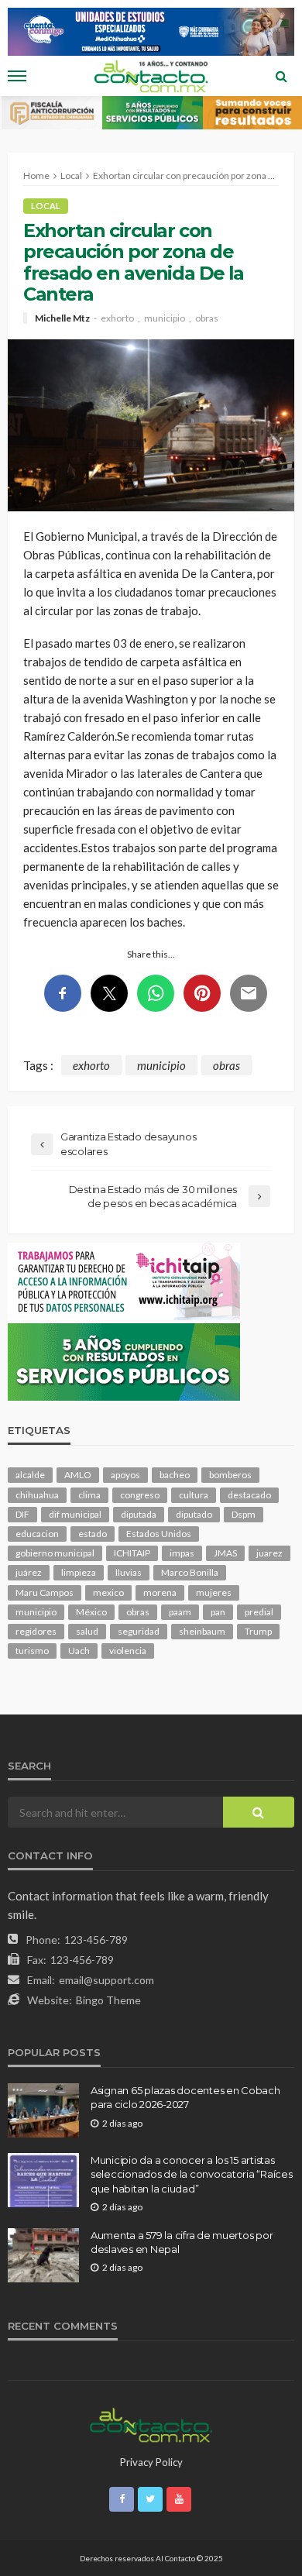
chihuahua (37, 1495)
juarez (269, 1553)
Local (46, 206)
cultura (194, 1495)
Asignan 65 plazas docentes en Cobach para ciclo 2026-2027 (185, 2097)
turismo (32, 1651)
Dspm (244, 1514)
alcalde (30, 1475)
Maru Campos (45, 1592)
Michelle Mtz (62, 318)
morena (160, 1592)
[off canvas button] (17, 76)
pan (218, 1612)
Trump (258, 1631)
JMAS (225, 1553)
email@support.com (106, 1980)
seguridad (139, 1631)
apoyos (125, 1475)
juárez (29, 1572)
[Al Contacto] (151, 2423)
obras (207, 318)
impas (182, 1553)
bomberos (230, 1475)
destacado (249, 1495)
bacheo (175, 1475)
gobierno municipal (55, 1553)
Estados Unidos (159, 1534)
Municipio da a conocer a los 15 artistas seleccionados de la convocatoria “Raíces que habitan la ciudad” (192, 2174)
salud (87, 1631)
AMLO (78, 1475)
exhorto (117, 318)
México (91, 1612)
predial (259, 1612)
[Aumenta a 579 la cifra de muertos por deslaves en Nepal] (43, 2255)
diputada (139, 1514)
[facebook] (122, 2499)
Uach (79, 1651)
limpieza (79, 1572)
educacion (37, 1534)
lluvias (129, 1572)
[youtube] (179, 2499)
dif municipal (75, 1514)
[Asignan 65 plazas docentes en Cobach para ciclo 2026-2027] (43, 2110)
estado (93, 1534)
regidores (36, 1631)
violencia (128, 1651)
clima (89, 1495)
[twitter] (150, 2499)
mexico (108, 1592)
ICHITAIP (132, 1553)
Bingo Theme (108, 2000)
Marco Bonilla (190, 1572)
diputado (194, 1514)
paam (180, 1612)
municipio (165, 318)
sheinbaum (202, 1631)
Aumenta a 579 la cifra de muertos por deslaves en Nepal (182, 2242)
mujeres (214, 1592)
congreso (140, 1495)
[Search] (281, 76)
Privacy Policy (151, 2462)
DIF (22, 1514)
